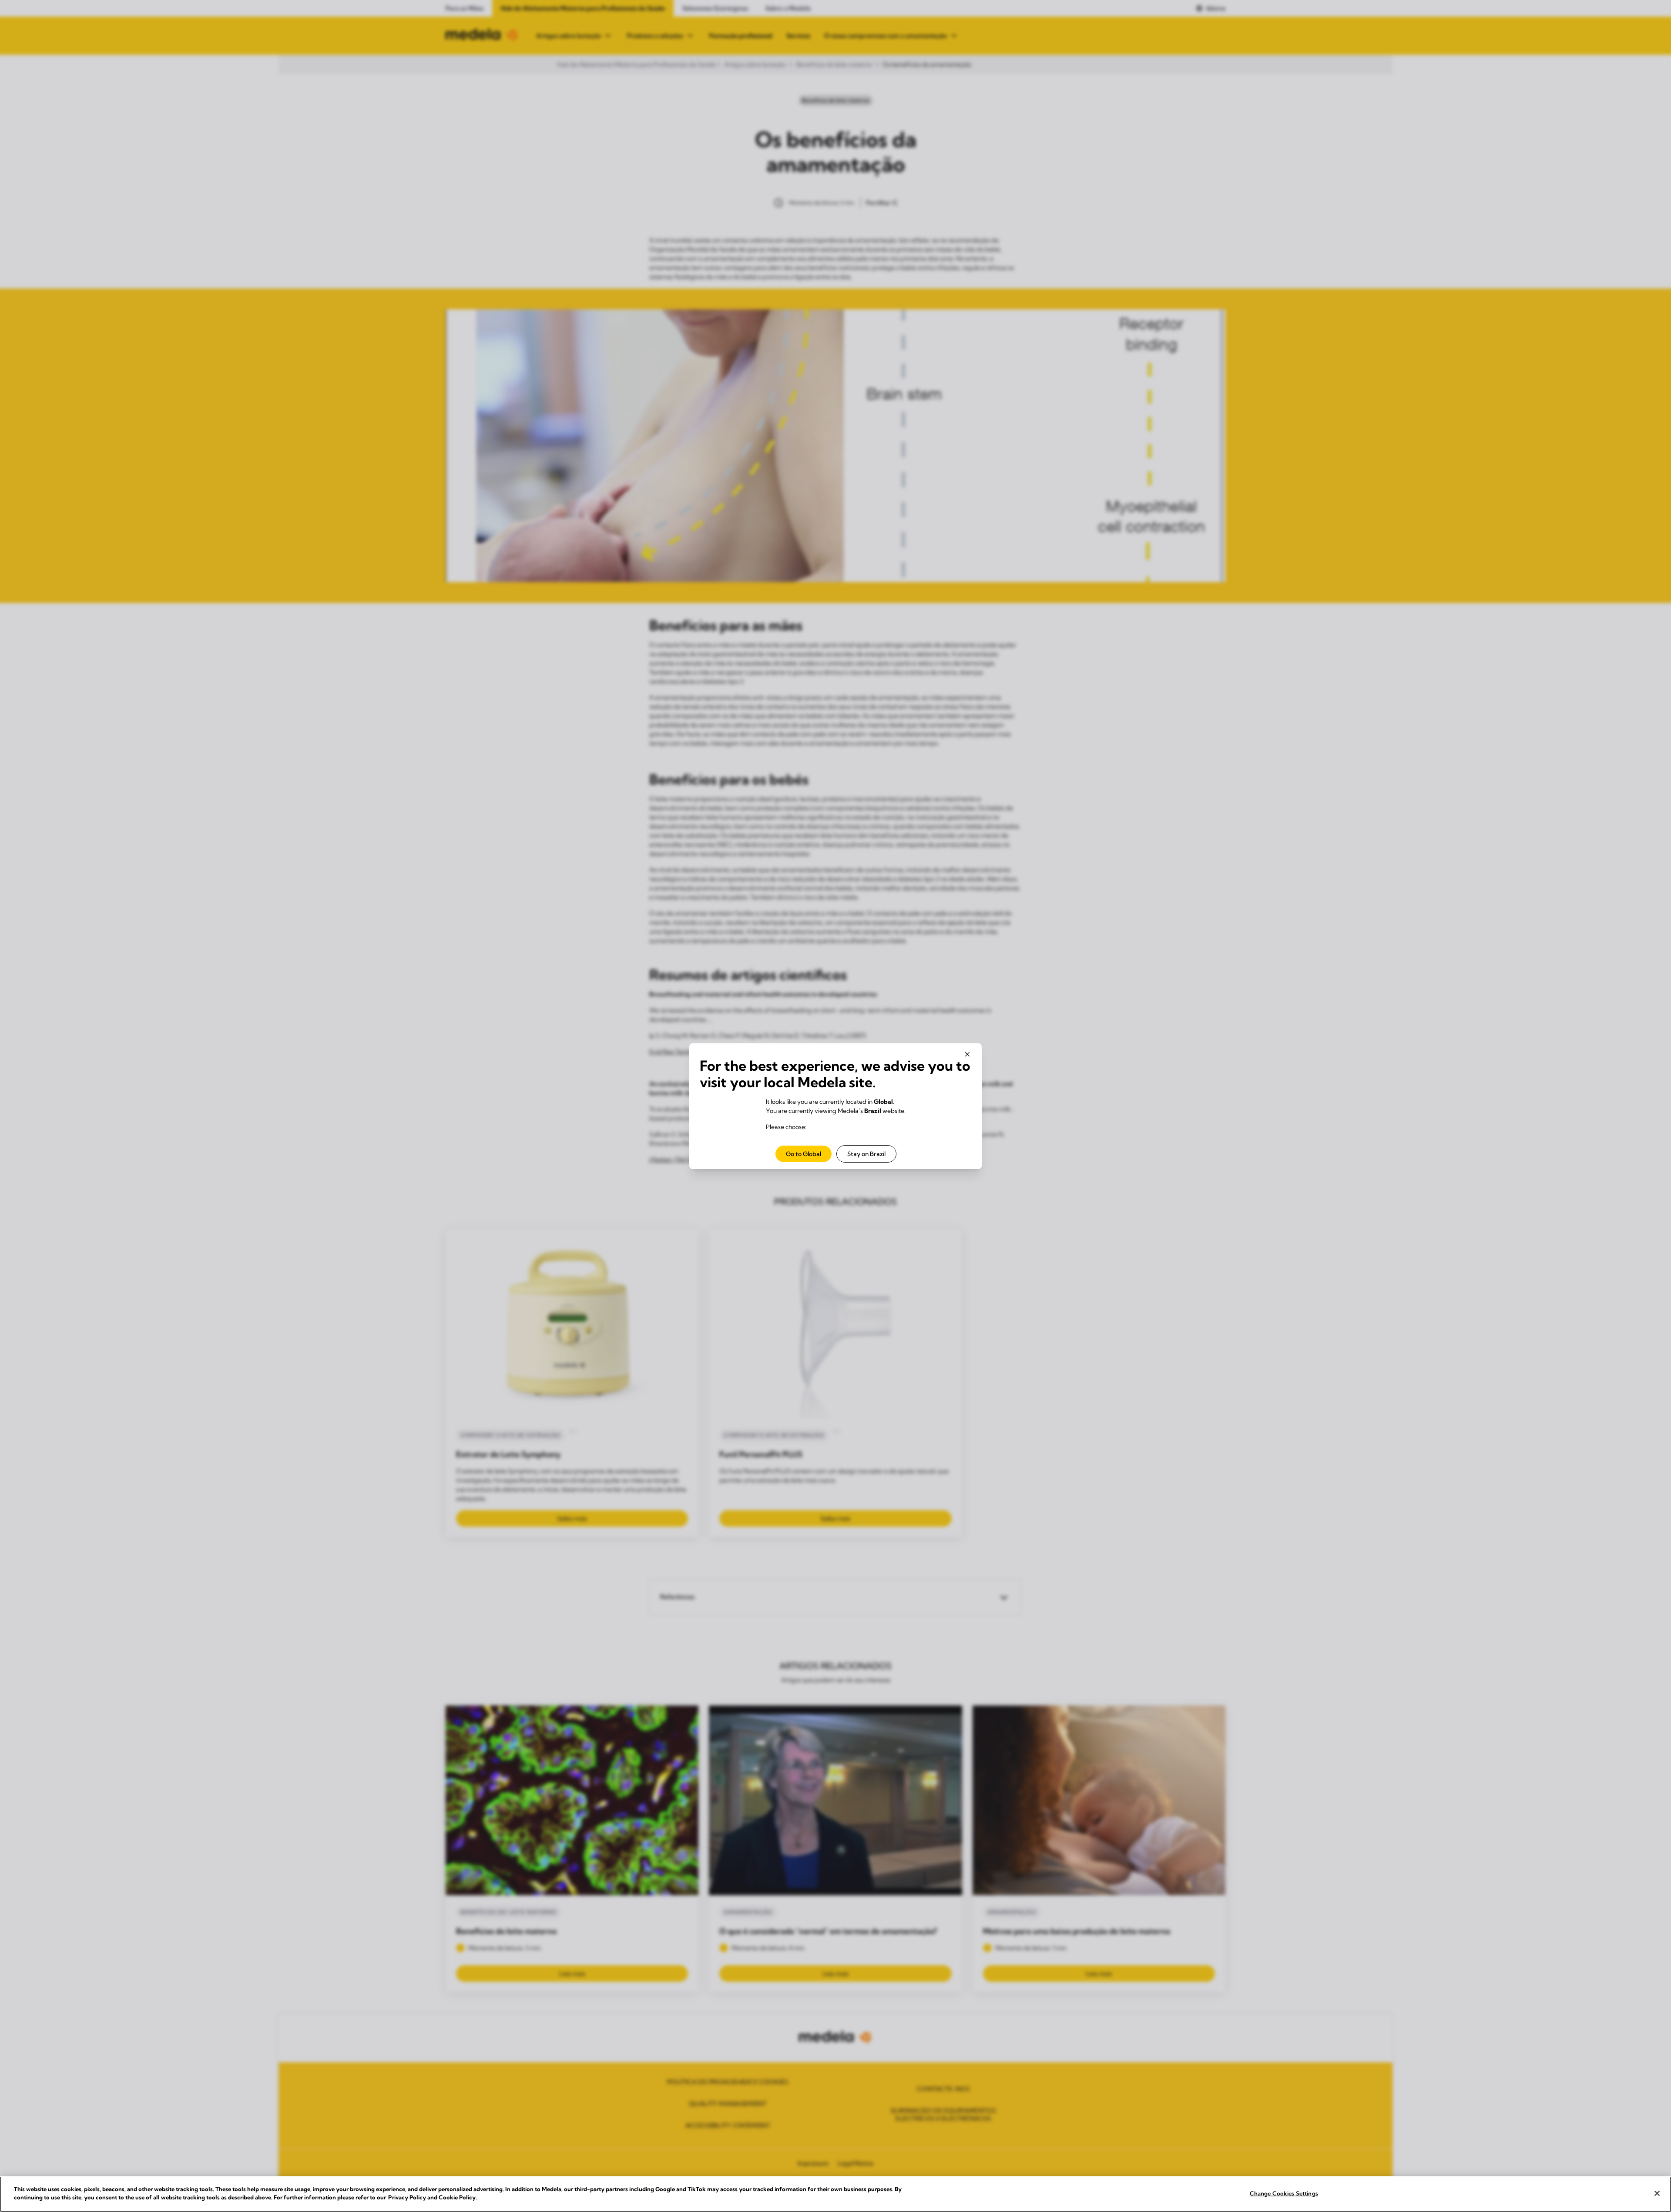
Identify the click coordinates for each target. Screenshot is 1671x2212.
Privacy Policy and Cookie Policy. (433, 2197)
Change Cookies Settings (1284, 2193)
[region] (835, 2194)
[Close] (1657, 2193)
